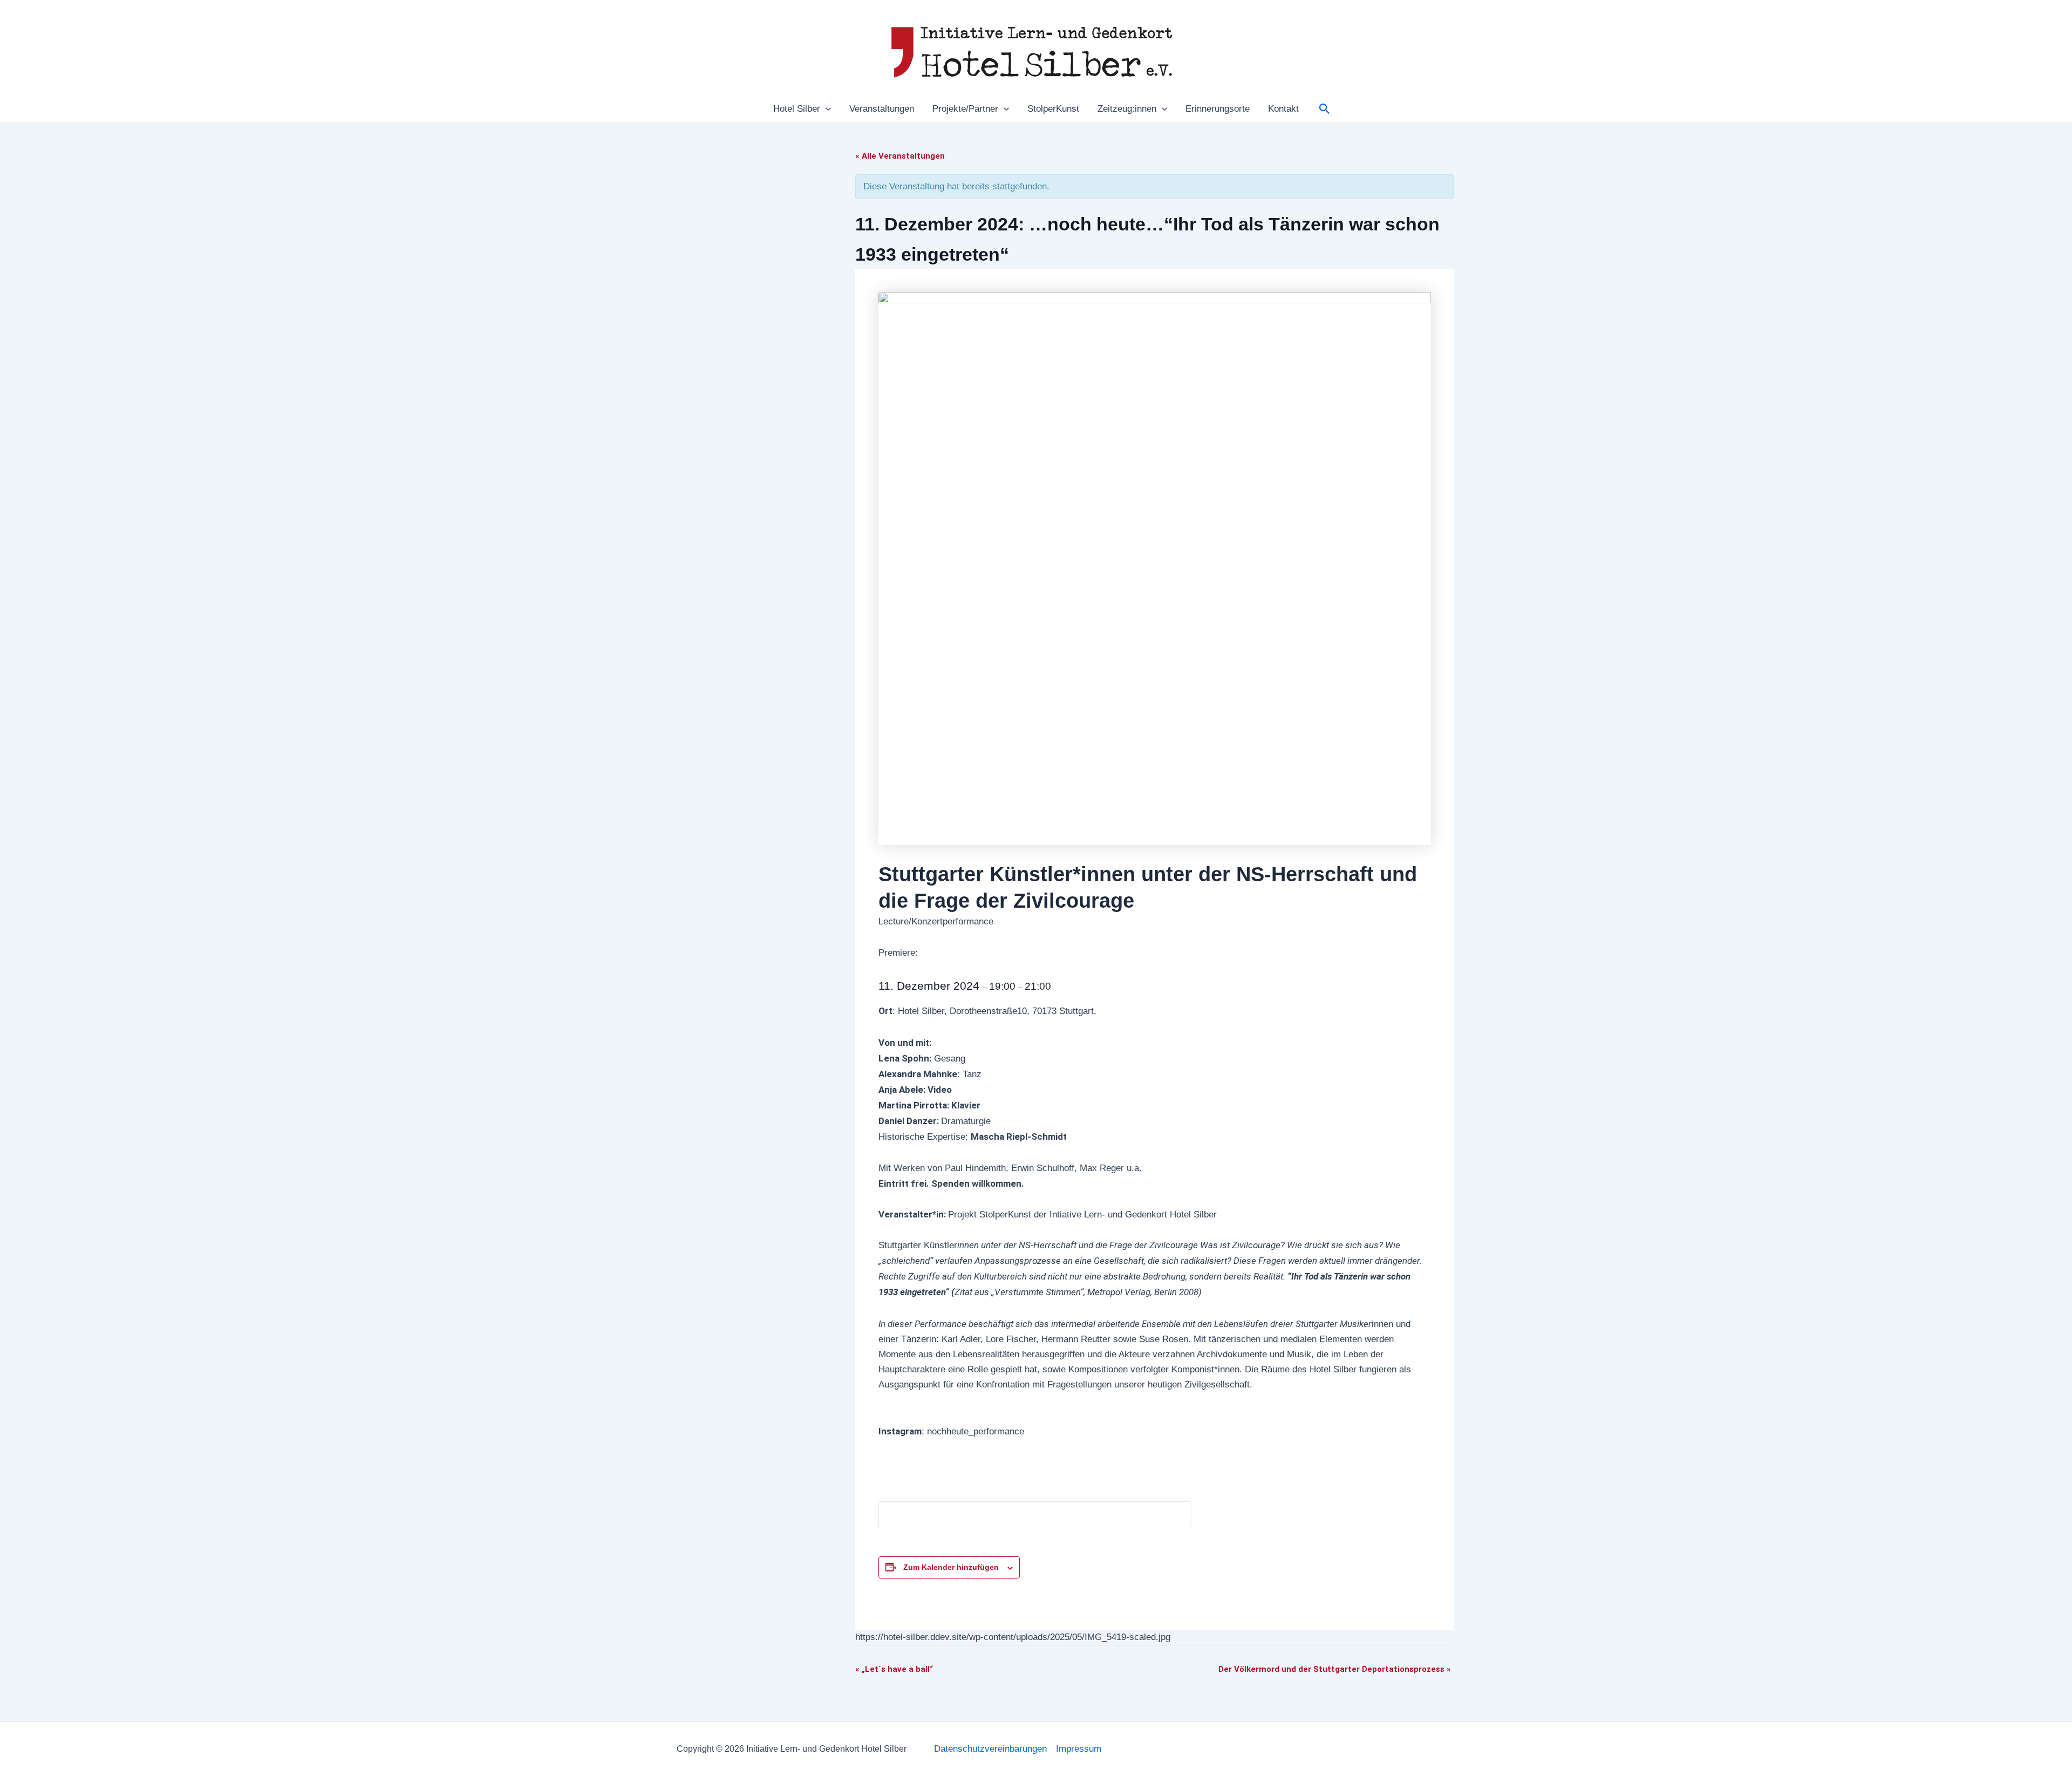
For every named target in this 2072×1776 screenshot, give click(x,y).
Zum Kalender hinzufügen (951, 1567)
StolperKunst (1053, 109)
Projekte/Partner (965, 109)
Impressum (1079, 1749)
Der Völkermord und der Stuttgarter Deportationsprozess (1335, 1669)
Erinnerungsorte (1218, 109)
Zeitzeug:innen (1127, 109)
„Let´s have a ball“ (894, 1669)
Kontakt (1283, 109)
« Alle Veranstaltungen (900, 156)
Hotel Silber (797, 109)
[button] (826, 109)
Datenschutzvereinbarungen (990, 1749)
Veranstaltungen (882, 109)
